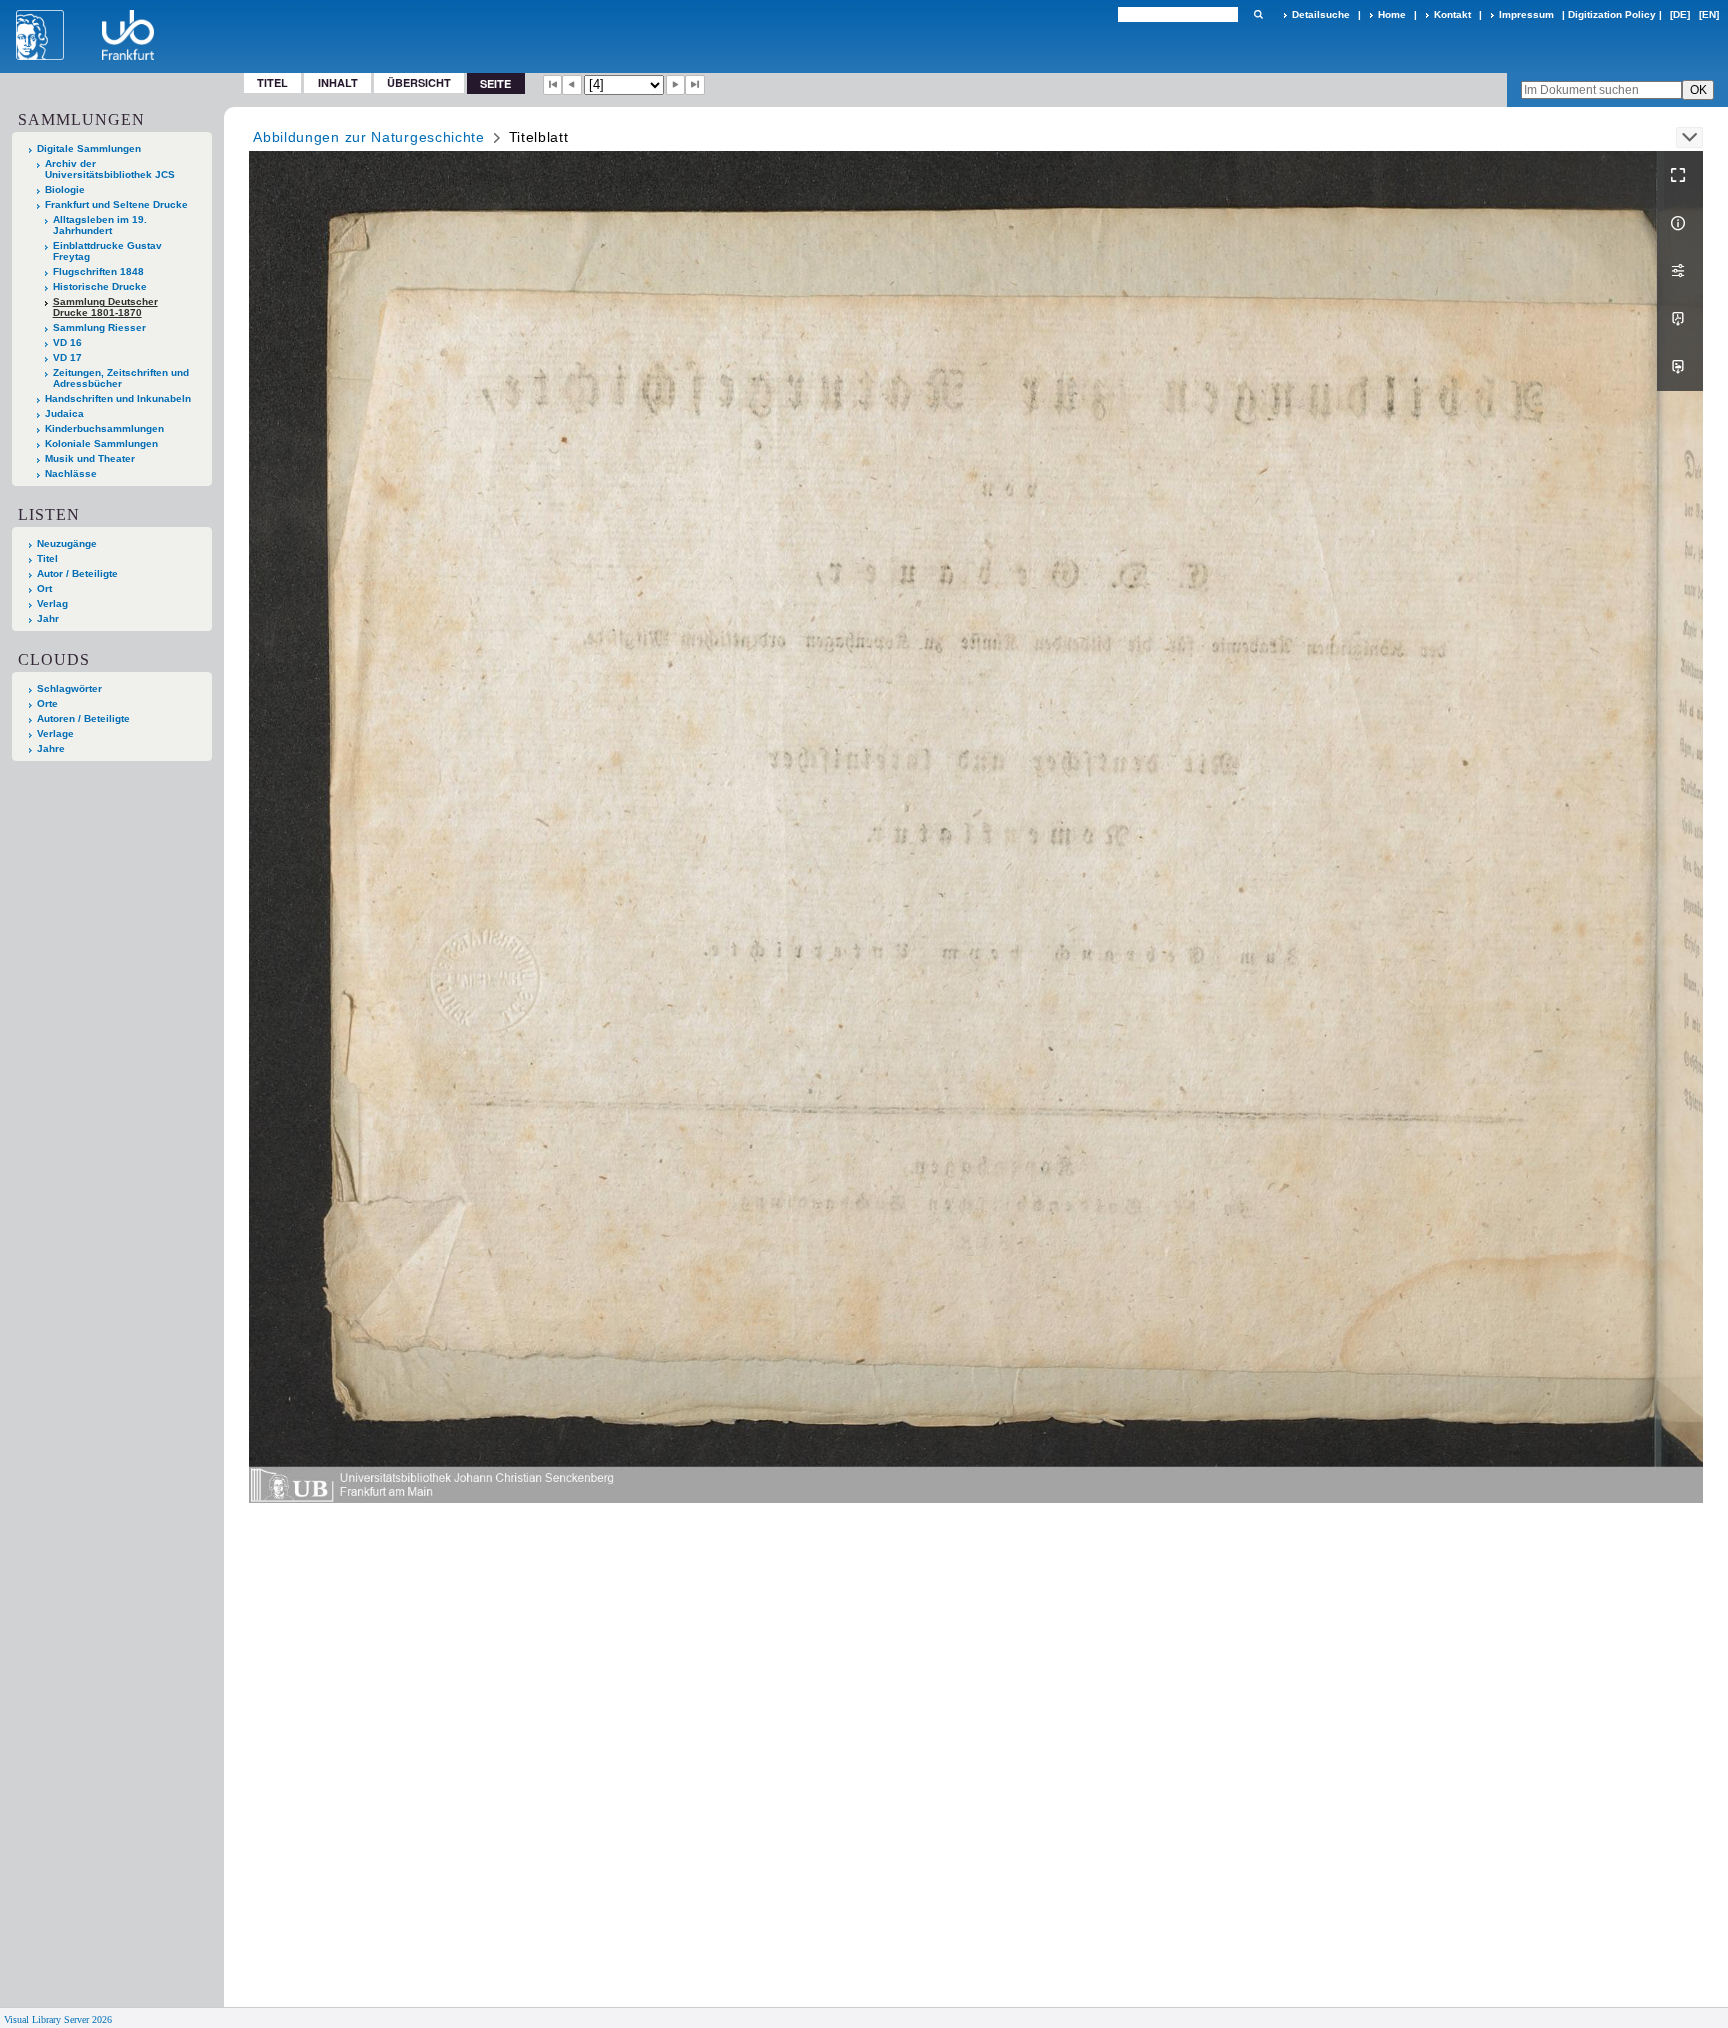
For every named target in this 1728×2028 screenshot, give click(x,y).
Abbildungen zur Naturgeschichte (369, 137)
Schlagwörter (69, 688)
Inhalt (338, 82)
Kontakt (1452, 14)
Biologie (65, 189)
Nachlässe (71, 473)
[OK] (1258, 14)
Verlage (55, 733)
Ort (44, 588)
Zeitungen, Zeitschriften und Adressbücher (121, 378)
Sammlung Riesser (99, 327)
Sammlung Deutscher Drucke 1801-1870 (105, 307)
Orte (47, 703)
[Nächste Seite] (676, 85)
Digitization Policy (1612, 14)
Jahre (51, 748)
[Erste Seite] (553, 85)
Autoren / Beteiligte (83, 718)
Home (1392, 14)
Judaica (64, 413)
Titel (272, 82)
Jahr (48, 618)
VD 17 (67, 357)
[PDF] (1680, 319)
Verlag (52, 603)
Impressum (1526, 14)
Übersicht (419, 82)
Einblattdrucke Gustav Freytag (107, 251)
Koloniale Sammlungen (101, 443)
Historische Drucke (100, 286)
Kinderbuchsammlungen (104, 428)
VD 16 (67, 342)
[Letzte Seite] (695, 85)
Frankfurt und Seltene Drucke (116, 204)
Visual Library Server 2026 (58, 2019)
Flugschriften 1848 (98, 271)
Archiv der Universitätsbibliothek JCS (110, 169)
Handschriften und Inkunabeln (118, 398)
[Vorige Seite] (572, 85)
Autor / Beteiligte (77, 573)
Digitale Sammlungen (89, 148)
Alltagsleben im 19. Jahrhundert (100, 225)
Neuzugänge (67, 543)
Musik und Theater (90, 458)
